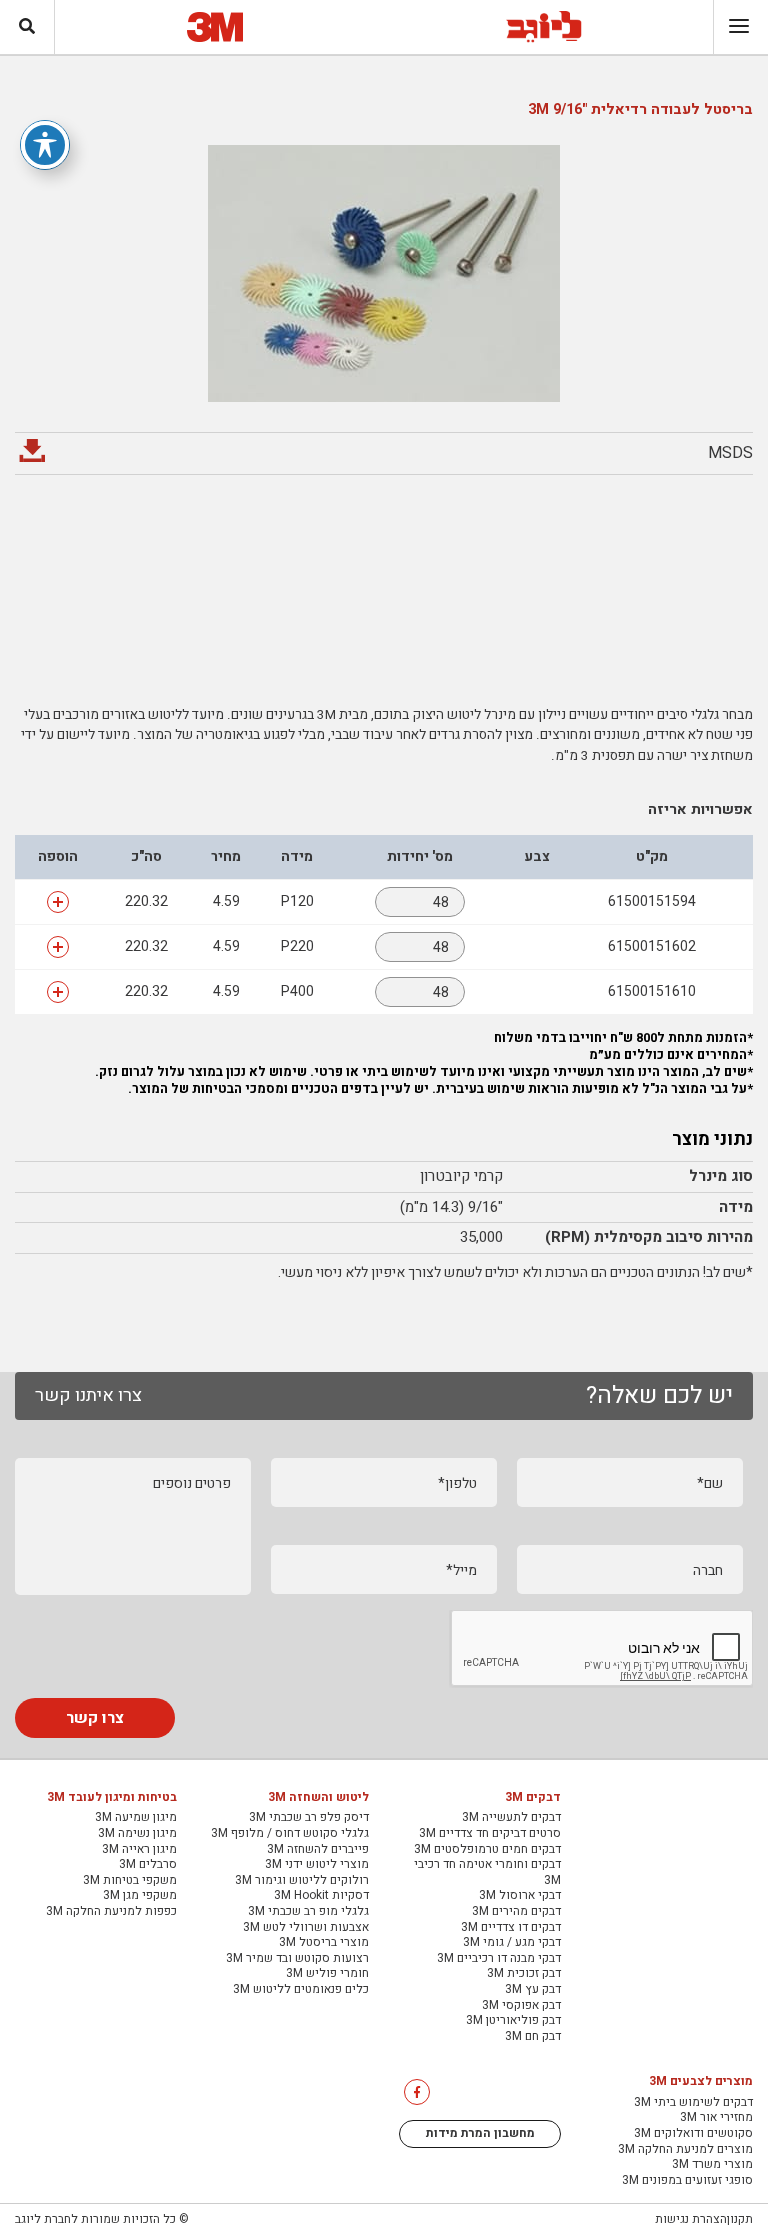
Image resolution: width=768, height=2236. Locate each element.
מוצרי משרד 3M (712, 2165)
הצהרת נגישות (691, 2219)
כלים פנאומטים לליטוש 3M (301, 1990)
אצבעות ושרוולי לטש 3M (306, 1928)
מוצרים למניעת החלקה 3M (685, 2150)
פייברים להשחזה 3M (318, 1850)
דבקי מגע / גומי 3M (512, 1943)
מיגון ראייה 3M (139, 1850)
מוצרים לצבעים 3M (701, 2082)
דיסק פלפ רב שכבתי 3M (309, 1818)
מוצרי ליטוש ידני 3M (317, 1865)
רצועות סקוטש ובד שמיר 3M (297, 1959)
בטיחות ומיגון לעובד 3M (112, 1798)
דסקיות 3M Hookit (321, 1896)
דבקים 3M (533, 1798)
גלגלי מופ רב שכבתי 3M (308, 1912)
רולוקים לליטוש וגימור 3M (302, 1881)
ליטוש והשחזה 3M (318, 1798)
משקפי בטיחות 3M (130, 1881)
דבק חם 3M (533, 2037)
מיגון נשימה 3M (137, 1834)
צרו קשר (95, 1718)
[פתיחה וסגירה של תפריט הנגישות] (45, 145)
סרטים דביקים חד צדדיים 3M (490, 1834)
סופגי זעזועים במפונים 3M (687, 2181)
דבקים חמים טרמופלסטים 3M (487, 1850)
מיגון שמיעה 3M (136, 1818)
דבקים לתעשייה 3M (511, 1818)
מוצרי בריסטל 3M (324, 1943)
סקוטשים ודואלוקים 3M (693, 2134)
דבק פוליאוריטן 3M (513, 2021)
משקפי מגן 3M (140, 1896)
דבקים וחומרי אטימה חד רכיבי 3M (487, 1872)
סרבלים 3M (148, 1865)
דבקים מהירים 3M (516, 1912)
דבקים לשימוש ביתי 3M (693, 2103)
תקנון (740, 2219)
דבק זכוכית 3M (524, 1974)
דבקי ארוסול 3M (520, 1896)
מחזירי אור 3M (716, 2118)
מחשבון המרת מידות (480, 2133)
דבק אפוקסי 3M (521, 2006)
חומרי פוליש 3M (327, 1974)
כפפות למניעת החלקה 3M (111, 1912)
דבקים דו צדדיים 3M (511, 1928)
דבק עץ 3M (533, 1990)
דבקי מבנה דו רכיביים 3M (499, 1959)
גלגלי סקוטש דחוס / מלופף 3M (290, 1834)
